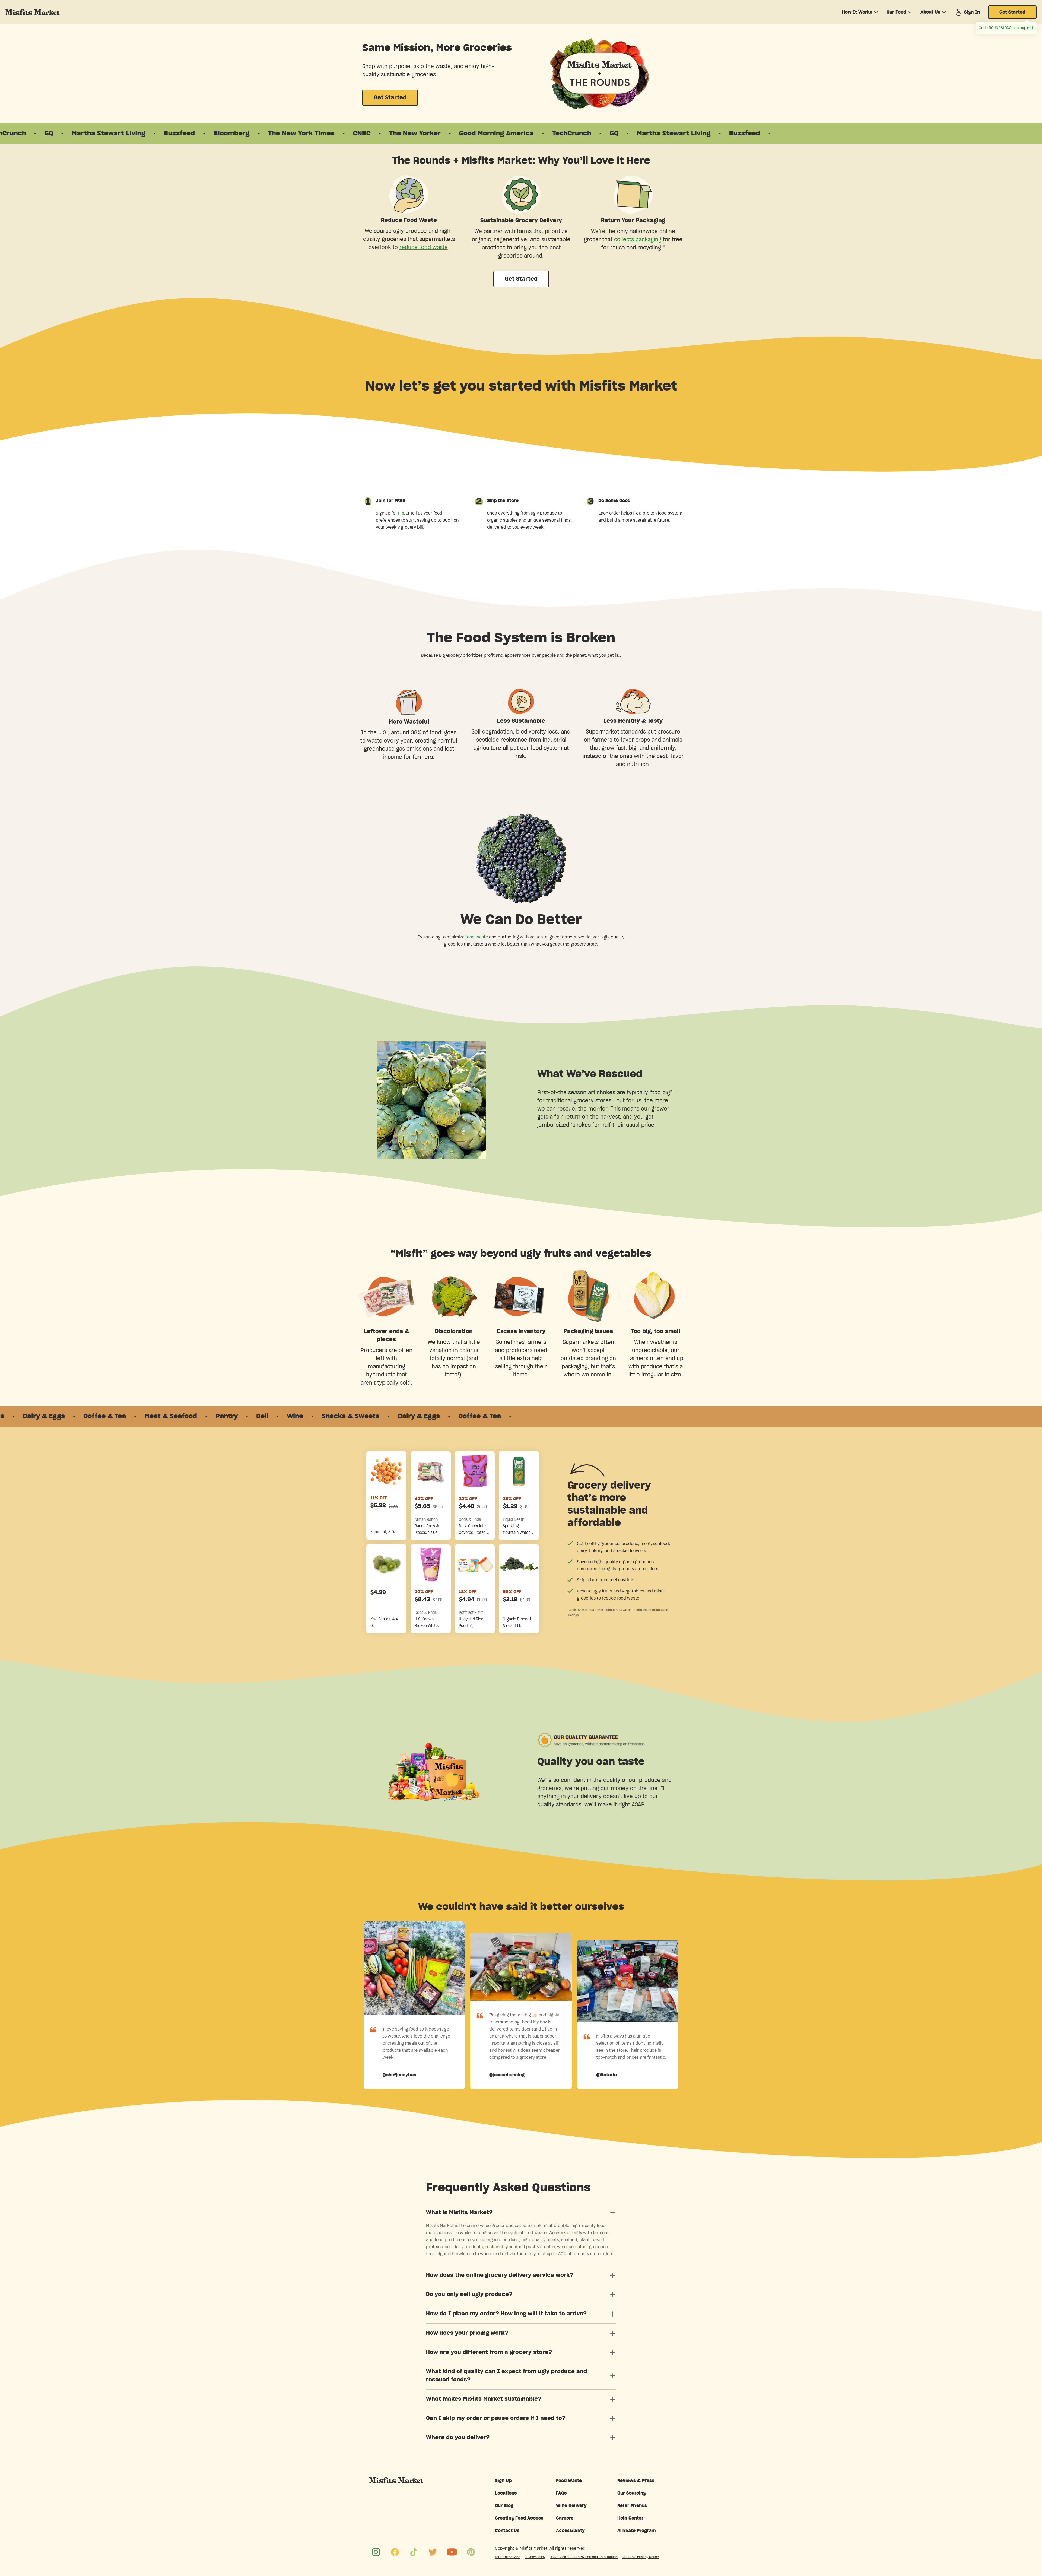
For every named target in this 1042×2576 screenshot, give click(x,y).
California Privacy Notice (640, 2557)
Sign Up (503, 2481)
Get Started (1012, 12)
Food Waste (569, 2481)
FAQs (561, 2493)
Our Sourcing (632, 2493)
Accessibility (570, 2531)
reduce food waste (424, 248)
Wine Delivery (571, 2506)
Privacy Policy (535, 2557)
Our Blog (504, 2506)
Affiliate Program (637, 2531)
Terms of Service (508, 2557)
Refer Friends (632, 2506)
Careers (565, 2518)
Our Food (896, 12)
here (580, 1610)
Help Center (630, 2518)
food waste (477, 937)
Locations (506, 2493)
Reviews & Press (636, 2481)
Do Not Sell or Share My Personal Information (584, 2557)
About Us (930, 12)
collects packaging (638, 240)
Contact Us (507, 2531)
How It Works (857, 12)
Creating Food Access (519, 2518)
